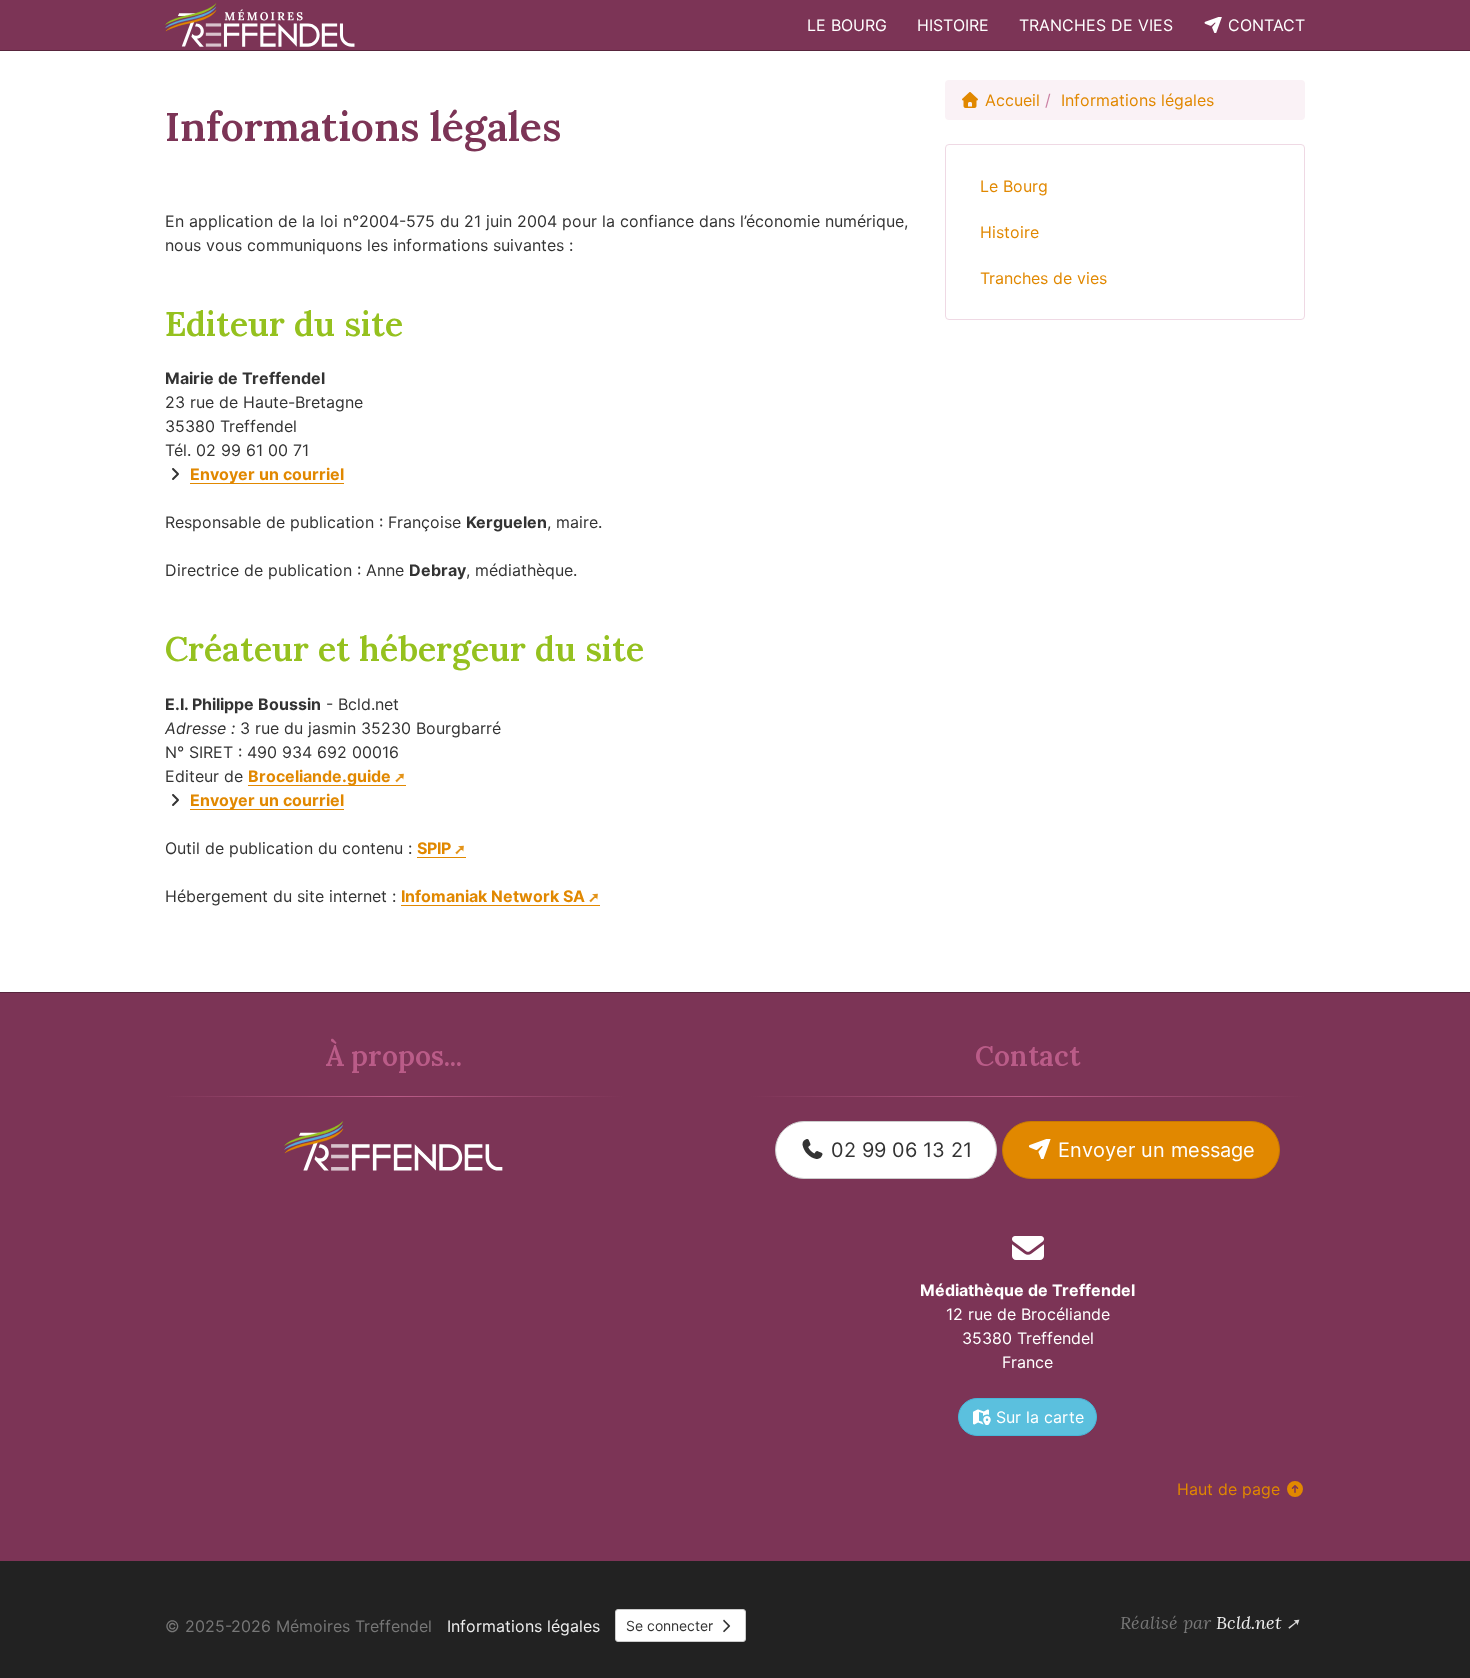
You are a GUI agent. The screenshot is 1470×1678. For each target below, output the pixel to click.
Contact (1264, 25)
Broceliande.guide (319, 776)
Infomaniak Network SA (493, 896)
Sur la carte (1037, 1417)
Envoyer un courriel (267, 474)
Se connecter (671, 1625)
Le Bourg (847, 25)
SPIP (434, 848)
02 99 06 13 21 (898, 1150)
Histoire (953, 25)
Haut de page (1231, 1489)
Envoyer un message (1153, 1150)
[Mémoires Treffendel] (262, 25)
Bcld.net (1249, 1622)
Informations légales (523, 1626)
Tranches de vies (1096, 25)
